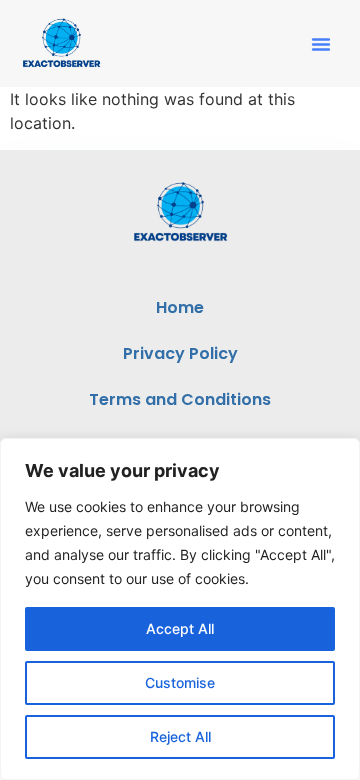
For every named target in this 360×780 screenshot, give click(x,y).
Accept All (180, 628)
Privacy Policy (180, 353)
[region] (180, 609)
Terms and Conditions (180, 399)
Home (180, 307)
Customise (180, 682)
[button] (321, 44)
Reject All (180, 736)
